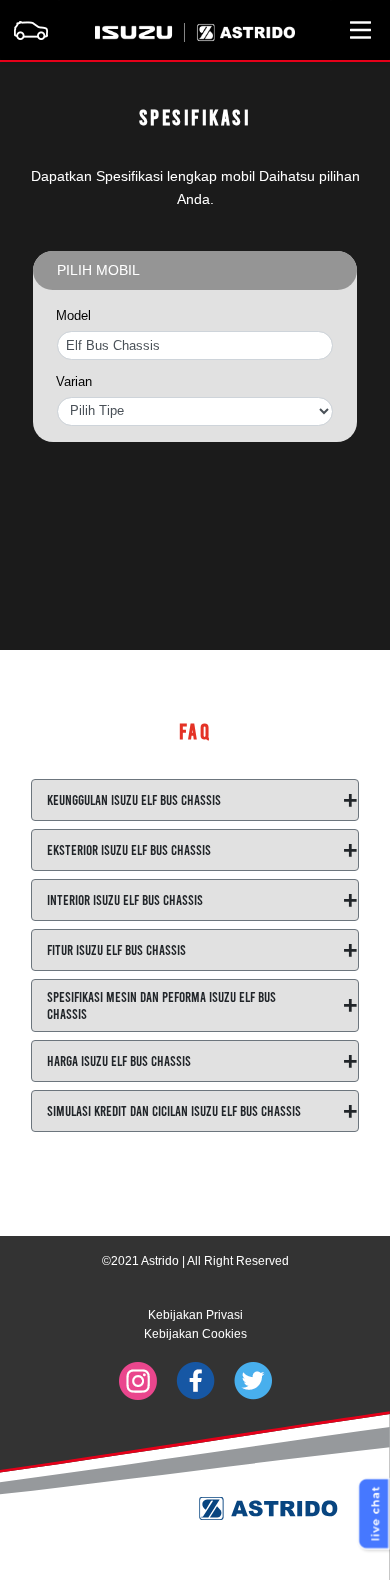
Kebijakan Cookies (195, 1334)
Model (73, 316)
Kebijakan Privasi (195, 1315)
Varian (74, 382)
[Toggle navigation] (30, 30)
